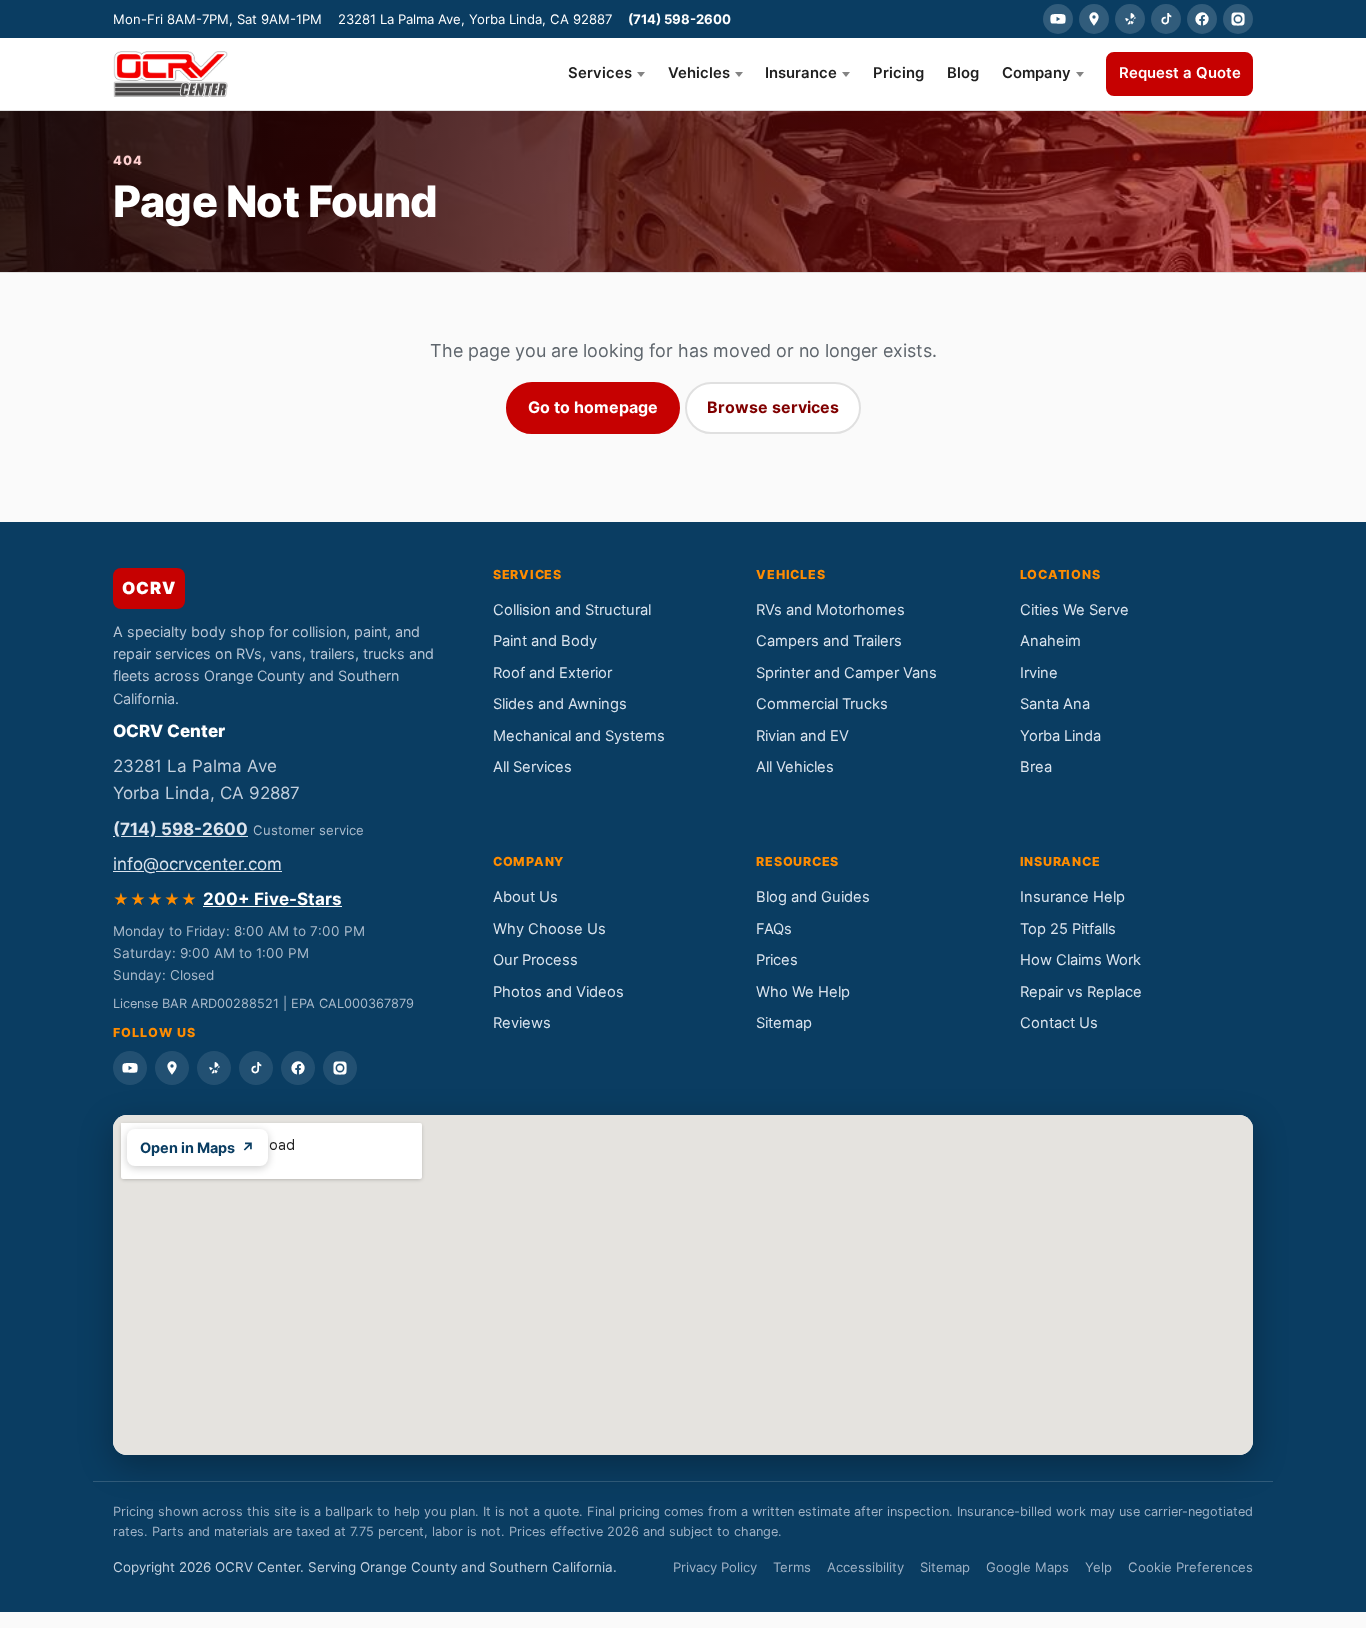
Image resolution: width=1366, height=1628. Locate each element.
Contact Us (1059, 1023)
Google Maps (1027, 1567)
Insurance (801, 73)
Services (600, 73)
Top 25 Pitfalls (1068, 929)
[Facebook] (1202, 19)
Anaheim (1050, 641)
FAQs (774, 929)
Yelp (1098, 1567)
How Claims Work (1080, 960)
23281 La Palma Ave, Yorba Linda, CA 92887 (475, 19)
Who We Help (803, 992)
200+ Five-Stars (272, 899)
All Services (532, 767)
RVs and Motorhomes (830, 610)
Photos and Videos (558, 992)
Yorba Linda (1060, 736)
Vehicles (699, 73)
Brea (1036, 767)
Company (1036, 73)
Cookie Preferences (1190, 1567)
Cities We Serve (1074, 610)
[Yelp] (1130, 19)
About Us (525, 897)
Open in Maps (197, 1147)
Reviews (522, 1023)
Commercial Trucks (822, 704)
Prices (777, 960)
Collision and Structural (572, 610)
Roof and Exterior (552, 673)
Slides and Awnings (560, 704)
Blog (963, 73)
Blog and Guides (813, 897)
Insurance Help (1072, 897)
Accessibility (865, 1567)
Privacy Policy (715, 1567)
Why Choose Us (549, 929)
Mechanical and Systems (579, 736)
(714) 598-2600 (679, 19)
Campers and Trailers (829, 641)
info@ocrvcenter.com (197, 864)
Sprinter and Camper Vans (846, 673)
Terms (792, 1567)
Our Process (535, 960)
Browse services (773, 407)
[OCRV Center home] (170, 74)
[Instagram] (1238, 19)
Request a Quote (1180, 73)
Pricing (898, 73)
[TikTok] (1166, 19)
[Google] (1094, 19)
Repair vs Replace (1081, 992)
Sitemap (784, 1023)
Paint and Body (545, 641)
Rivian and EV (802, 736)
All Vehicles (795, 767)
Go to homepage (593, 407)
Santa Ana (1055, 704)
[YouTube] (1058, 19)
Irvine (1039, 673)
